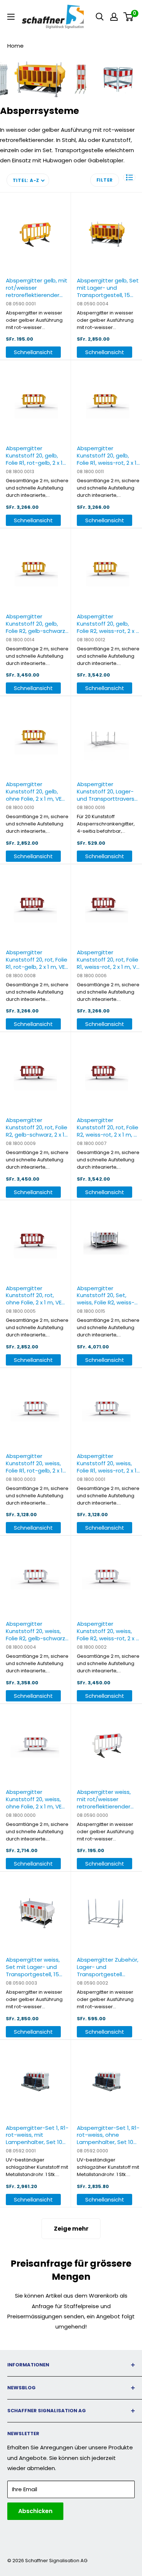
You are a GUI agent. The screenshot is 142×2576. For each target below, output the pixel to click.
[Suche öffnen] (100, 17)
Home (15, 46)
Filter (105, 180)
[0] (129, 17)
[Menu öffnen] (11, 17)
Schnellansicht (33, 352)
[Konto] (114, 17)
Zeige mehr (71, 2229)
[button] (129, 177)
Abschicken (35, 2511)
